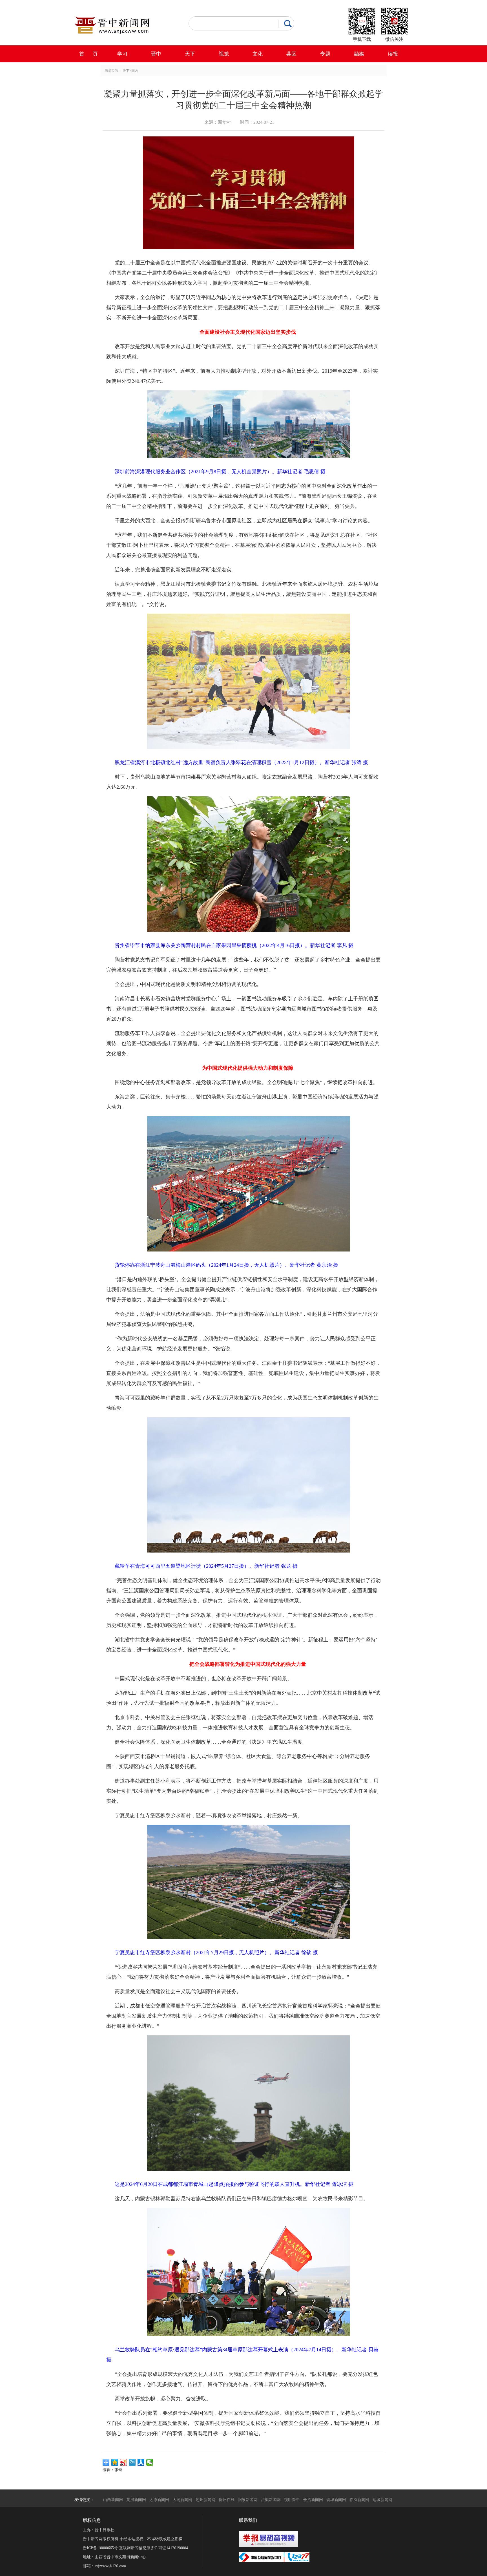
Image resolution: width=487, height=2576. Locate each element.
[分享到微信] (150, 2462)
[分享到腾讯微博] (132, 2462)
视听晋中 (292, 2500)
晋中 (156, 54)
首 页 (88, 54)
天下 (190, 54)
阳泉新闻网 (248, 2500)
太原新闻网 (159, 2500)
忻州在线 (227, 2500)
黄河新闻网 (136, 2500)
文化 (258, 54)
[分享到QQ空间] (115, 2462)
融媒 (359, 54)
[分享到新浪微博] (124, 2462)
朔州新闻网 (205, 2500)
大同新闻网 (182, 2500)
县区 (291, 54)
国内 (135, 71)
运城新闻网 (382, 2500)
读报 (393, 54)
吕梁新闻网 (271, 2500)
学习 (122, 54)
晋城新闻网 (336, 2500)
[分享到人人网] (141, 2462)
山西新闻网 (113, 2500)
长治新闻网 (313, 2500)
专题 (325, 54)
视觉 (224, 54)
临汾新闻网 (359, 2500)
